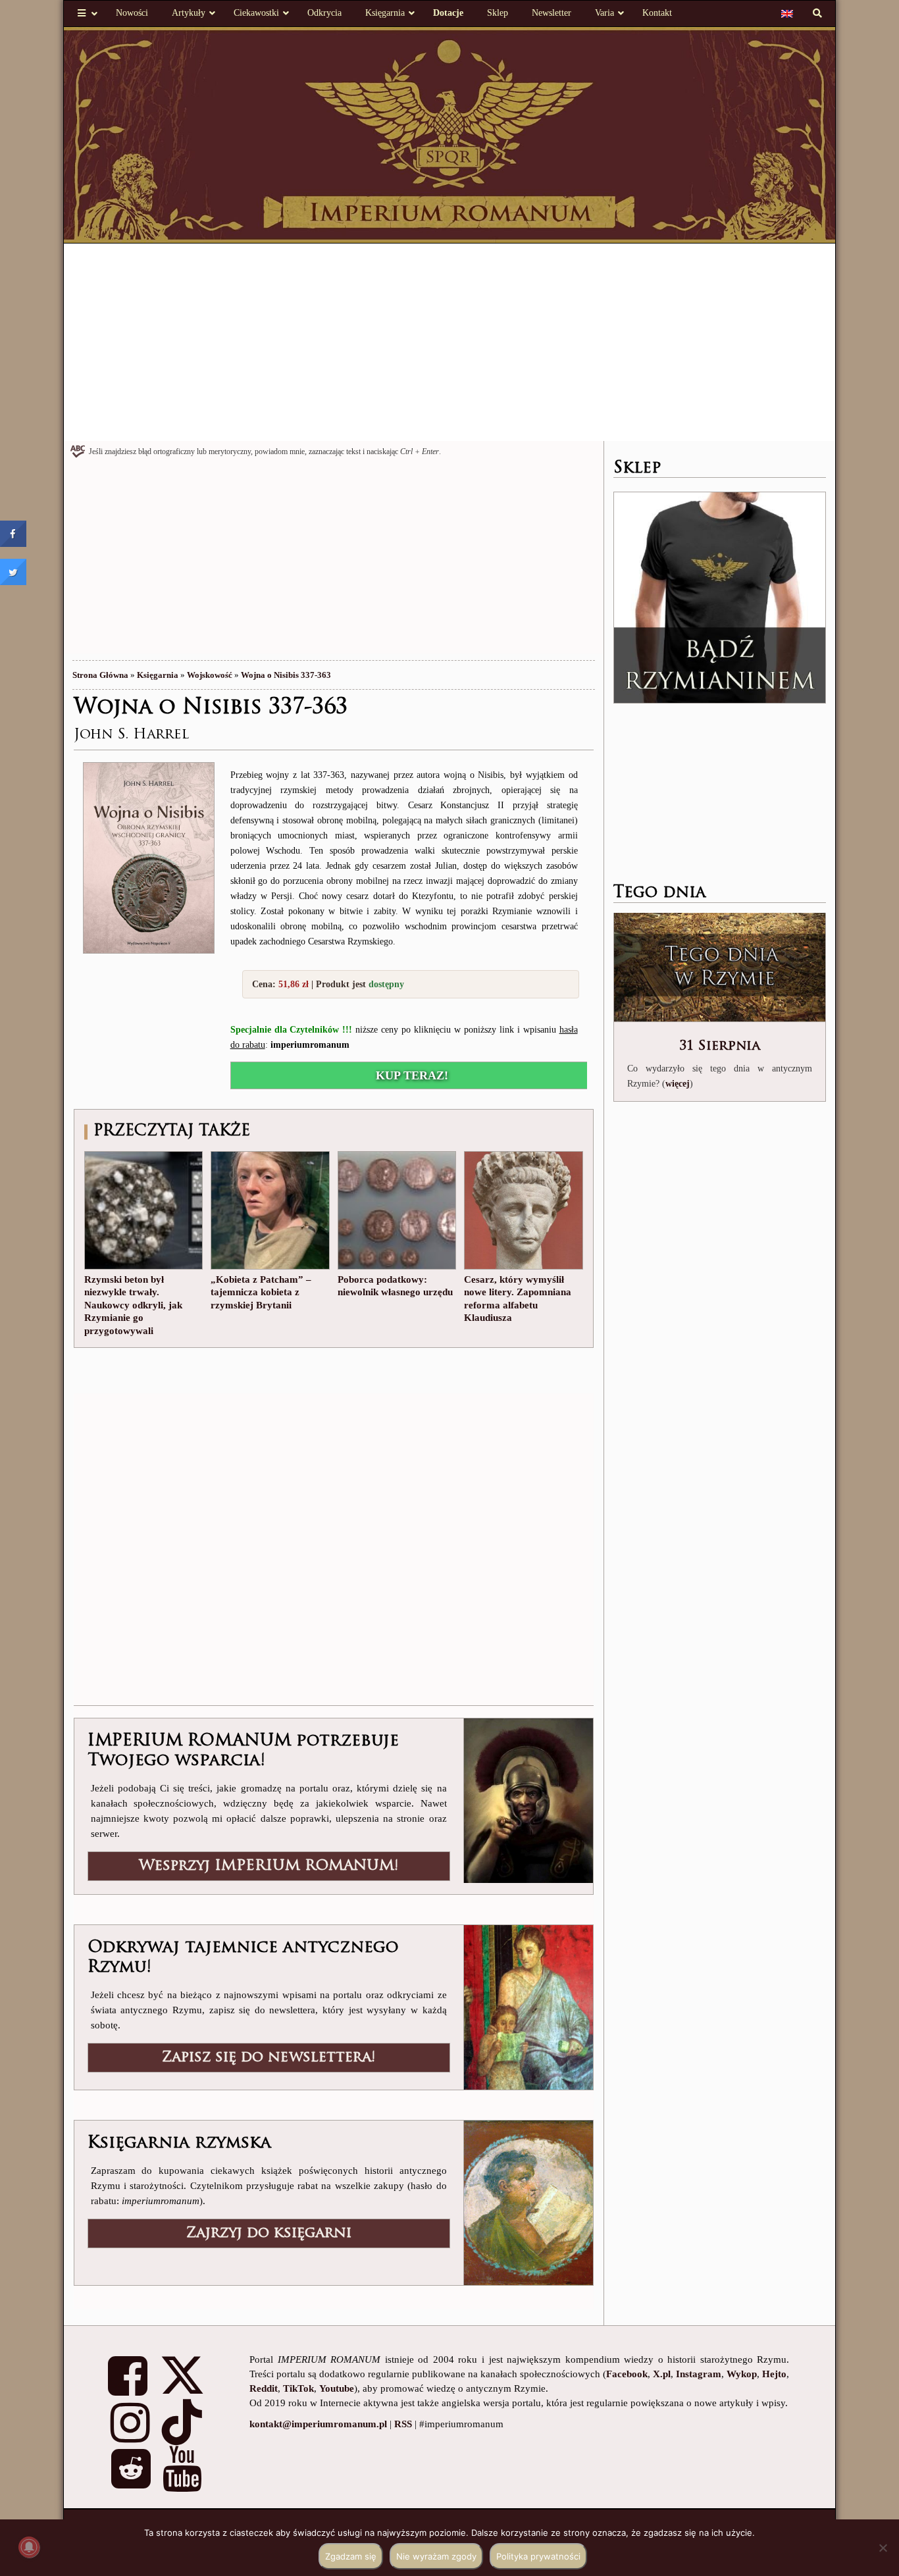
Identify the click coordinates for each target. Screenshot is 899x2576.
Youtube (337, 2388)
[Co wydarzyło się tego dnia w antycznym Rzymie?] (720, 968)
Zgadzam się (351, 2556)
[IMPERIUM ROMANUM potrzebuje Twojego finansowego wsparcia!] (528, 1799)
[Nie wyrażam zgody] (883, 2548)
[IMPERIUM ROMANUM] (450, 134)
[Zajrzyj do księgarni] (528, 2202)
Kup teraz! (412, 1075)
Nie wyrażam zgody (436, 2556)
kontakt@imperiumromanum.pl (318, 2424)
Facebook (627, 2374)
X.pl (662, 2374)
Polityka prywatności (538, 2556)
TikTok (298, 2388)
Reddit (264, 2388)
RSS (403, 2424)
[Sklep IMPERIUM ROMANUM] (720, 598)
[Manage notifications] (29, 2547)
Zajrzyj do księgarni (269, 2233)
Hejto (774, 2374)
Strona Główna (100, 675)
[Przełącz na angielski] (787, 13)
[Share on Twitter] (13, 581)
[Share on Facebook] (13, 543)
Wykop (742, 2374)
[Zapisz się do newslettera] (528, 2006)
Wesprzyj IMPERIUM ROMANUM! (269, 1866)
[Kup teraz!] (149, 857)
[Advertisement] (450, 342)
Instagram (699, 2374)
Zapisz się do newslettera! (269, 2058)
